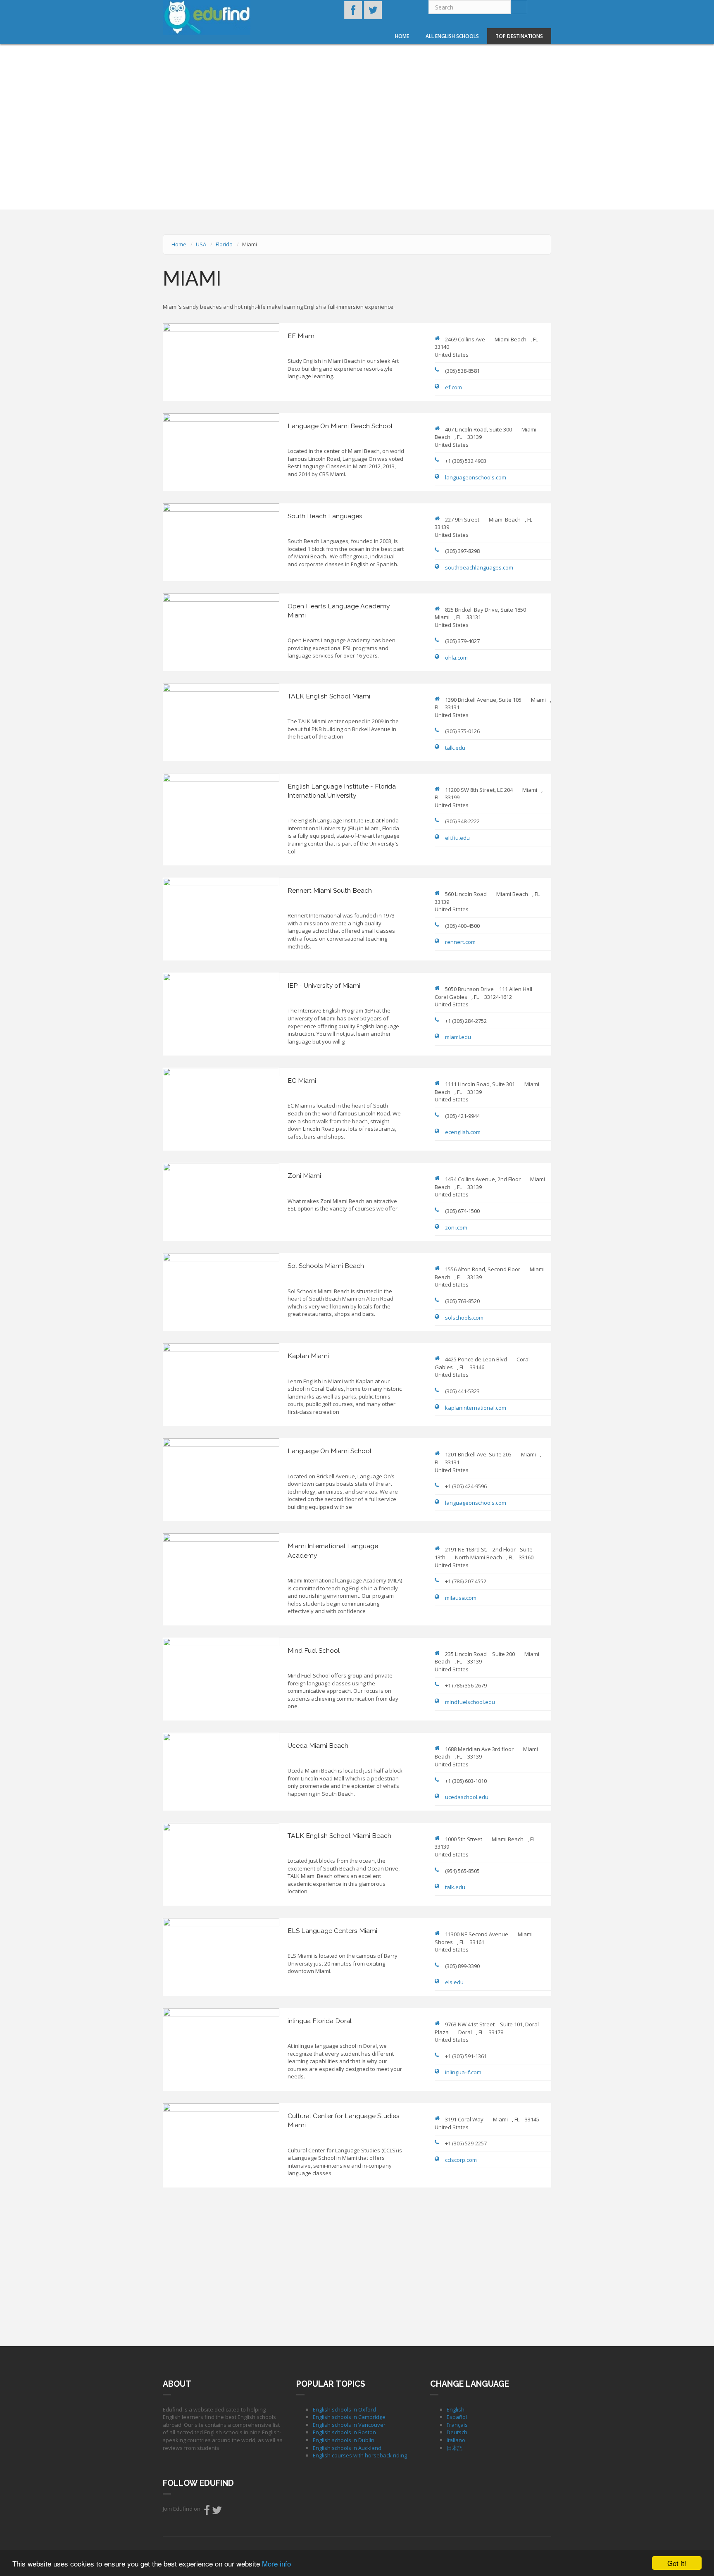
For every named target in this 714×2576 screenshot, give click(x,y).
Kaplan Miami (308, 1356)
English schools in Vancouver (349, 2425)
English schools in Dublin (344, 2440)
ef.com (453, 387)
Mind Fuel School (314, 1650)
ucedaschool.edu (467, 1797)
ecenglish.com (463, 1132)
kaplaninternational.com (476, 1408)
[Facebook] (207, 2512)
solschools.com (464, 1318)
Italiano (456, 2440)
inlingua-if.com (463, 2072)
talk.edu (455, 748)
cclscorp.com (461, 2160)
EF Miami (302, 336)
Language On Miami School (330, 1451)
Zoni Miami (304, 1176)
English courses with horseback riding (360, 2455)
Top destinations (519, 36)
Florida (224, 244)
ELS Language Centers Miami (332, 1931)
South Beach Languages (325, 516)
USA (201, 244)
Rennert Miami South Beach (330, 890)
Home (402, 36)
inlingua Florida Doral (320, 2021)
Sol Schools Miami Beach (326, 1266)
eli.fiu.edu (457, 838)
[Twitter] (217, 2512)
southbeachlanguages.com (479, 567)
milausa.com (461, 1598)
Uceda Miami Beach (318, 1746)
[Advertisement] (357, 2266)
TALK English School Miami (329, 696)
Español (457, 2417)
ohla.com (456, 658)
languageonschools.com (476, 477)
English (456, 2409)
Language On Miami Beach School (340, 426)
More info (276, 2563)
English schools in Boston (344, 2432)
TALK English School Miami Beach (339, 1836)
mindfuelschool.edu (470, 1702)
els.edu (454, 1982)
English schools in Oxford (344, 2409)
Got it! (677, 2563)
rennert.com (460, 942)
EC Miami (302, 1081)
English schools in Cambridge (349, 2417)
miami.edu (458, 1037)
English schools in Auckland (347, 2448)
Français (457, 2425)
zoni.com (456, 1227)
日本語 (455, 2448)
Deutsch (457, 2432)
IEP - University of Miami (324, 985)
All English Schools (452, 36)
